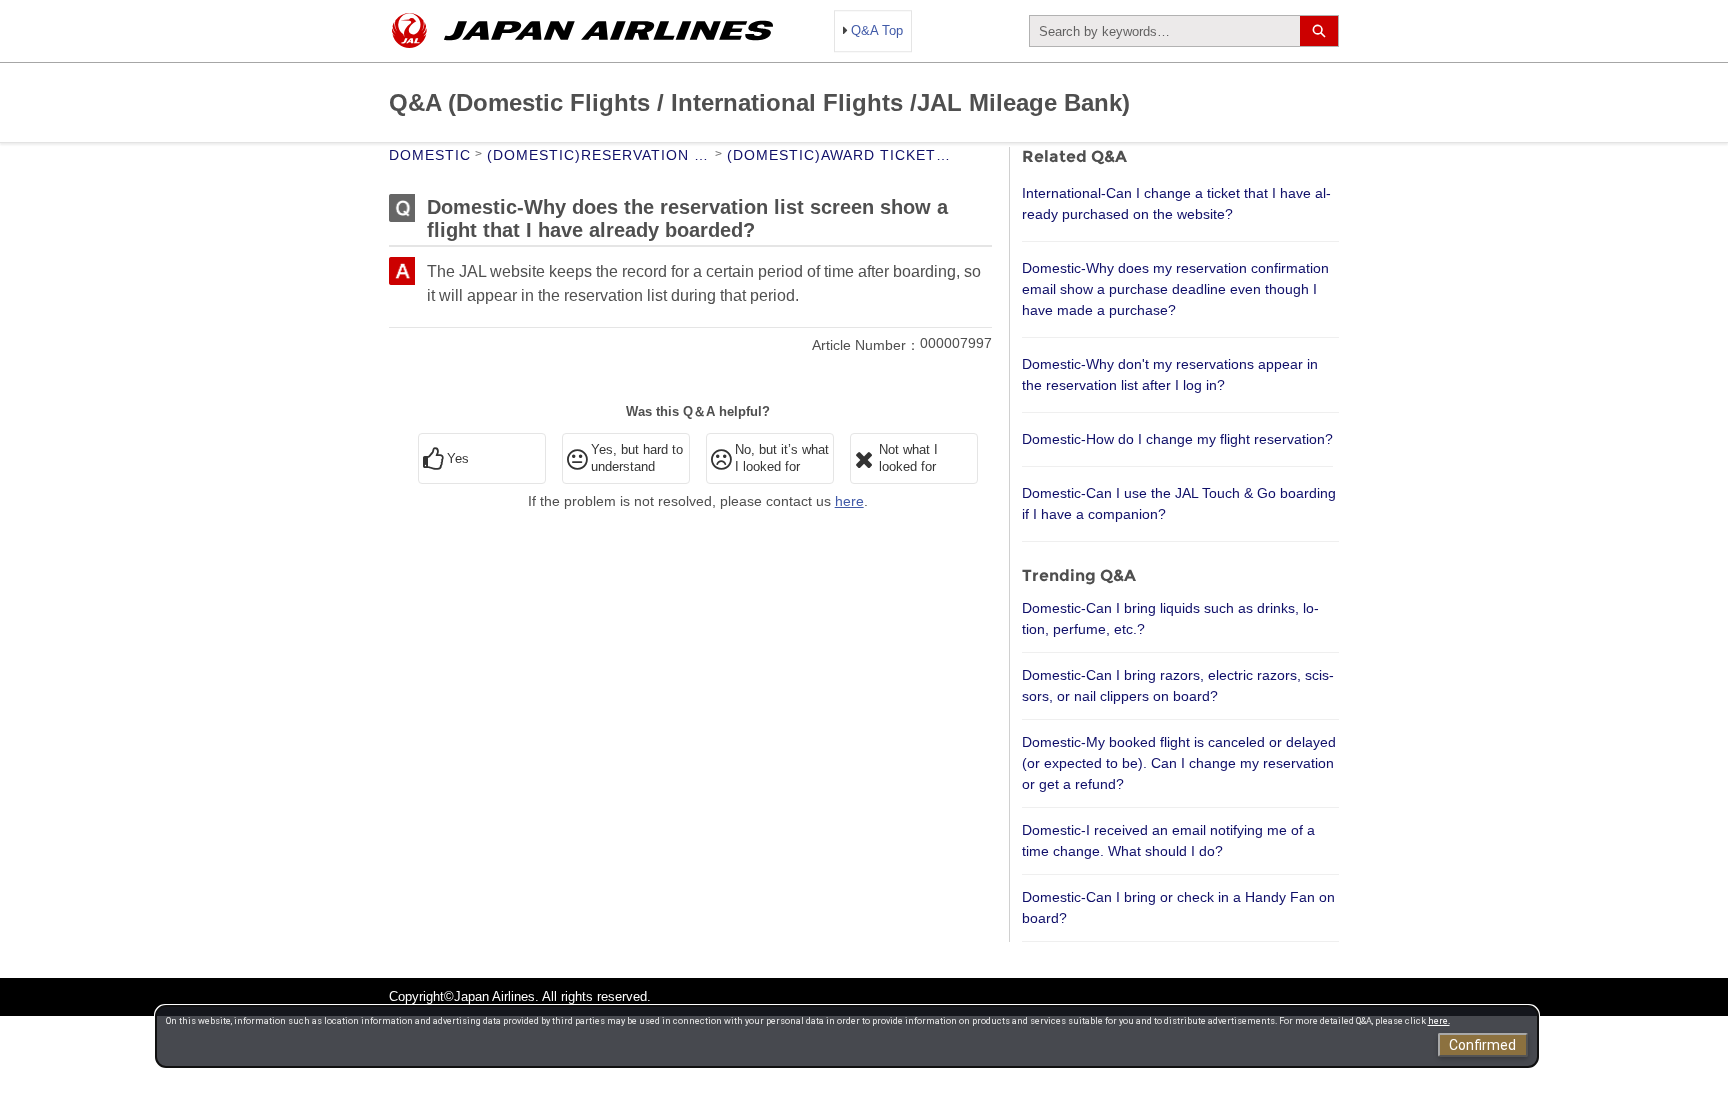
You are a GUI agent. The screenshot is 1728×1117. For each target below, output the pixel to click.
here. (1439, 1021)
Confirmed (1482, 1045)
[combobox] (1165, 31)
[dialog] (847, 1036)
